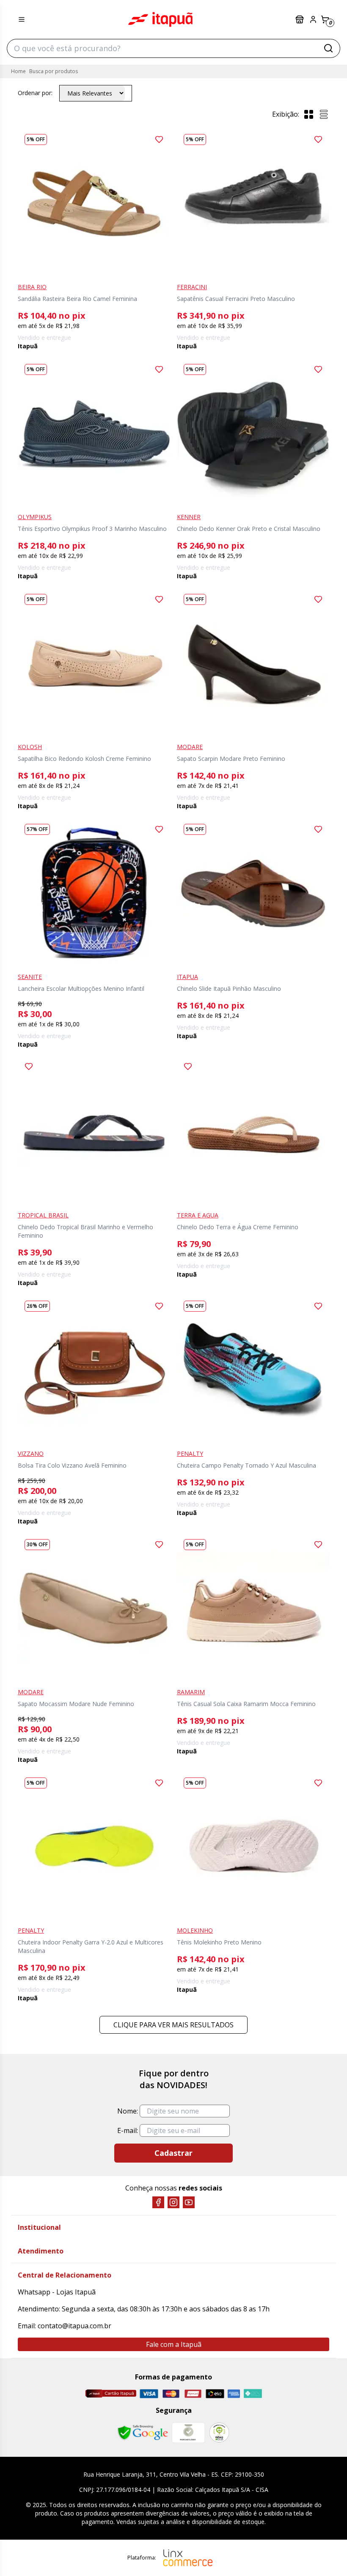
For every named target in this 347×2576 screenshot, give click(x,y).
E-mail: (128, 2130)
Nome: (128, 2111)
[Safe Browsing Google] (143, 2433)
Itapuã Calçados (160, 19)
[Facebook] (158, 2202)
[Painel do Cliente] (313, 19)
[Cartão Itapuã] (111, 2393)
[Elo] (215, 2394)
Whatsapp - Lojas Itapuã (57, 2292)
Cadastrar (173, 2153)
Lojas (300, 19)
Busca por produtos (54, 71)
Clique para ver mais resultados (173, 2025)
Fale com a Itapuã (174, 2344)
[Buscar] (328, 48)
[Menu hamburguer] (22, 19)
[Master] (171, 2394)
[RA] (219, 2432)
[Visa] (149, 2394)
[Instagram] (173, 2202)
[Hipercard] (193, 2394)
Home (18, 71)
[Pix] (253, 2393)
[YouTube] (189, 2202)
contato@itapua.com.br (74, 2326)
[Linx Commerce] (188, 2558)
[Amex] (234, 2394)
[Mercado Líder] (188, 2433)
